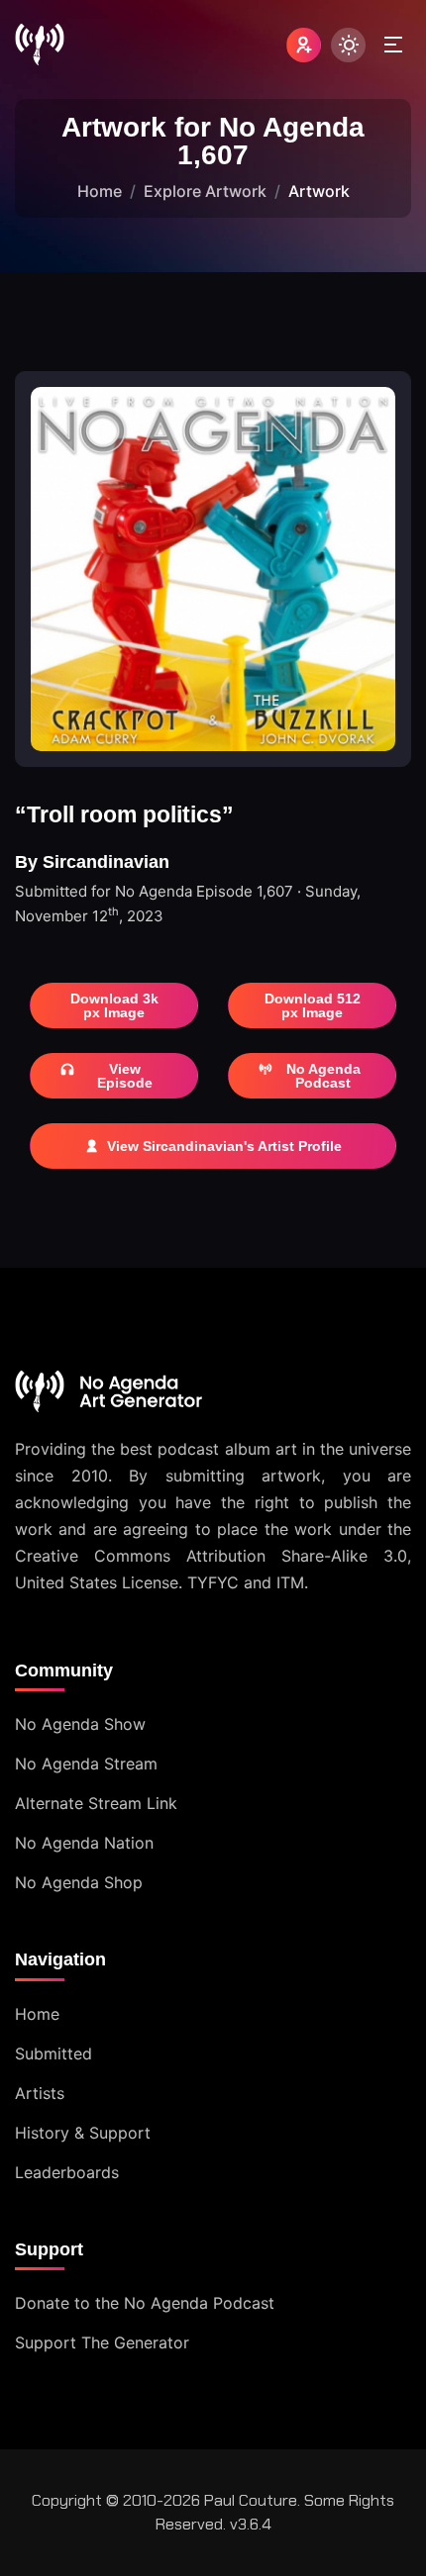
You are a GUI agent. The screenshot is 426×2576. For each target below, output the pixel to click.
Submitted (53, 2053)
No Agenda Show (80, 1724)
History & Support (83, 2133)
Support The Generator (102, 2342)
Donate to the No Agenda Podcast (145, 2303)
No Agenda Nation (84, 1843)
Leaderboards (67, 2172)
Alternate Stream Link (96, 1803)
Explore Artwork (205, 191)
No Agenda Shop (79, 1882)
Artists (40, 2093)
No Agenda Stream (86, 1764)
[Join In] (304, 45)
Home (100, 191)
